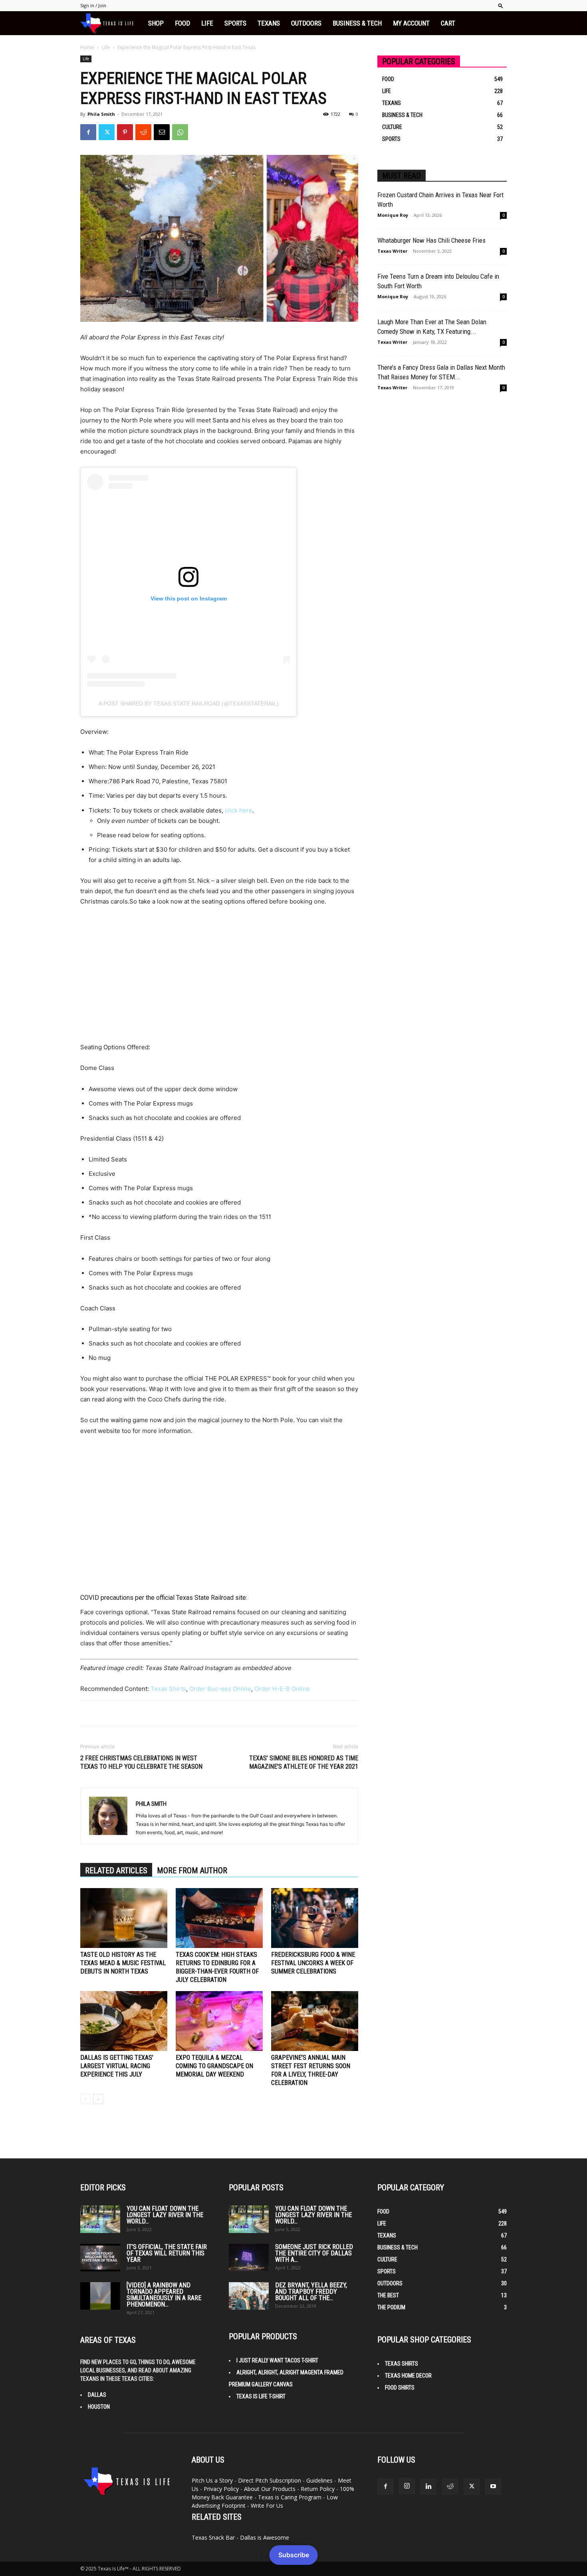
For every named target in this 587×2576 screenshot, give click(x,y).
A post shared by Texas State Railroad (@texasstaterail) (189, 703)
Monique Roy (393, 215)
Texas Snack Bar (213, 2537)
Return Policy (318, 2489)
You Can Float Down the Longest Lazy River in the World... (165, 2215)
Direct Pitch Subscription (270, 2480)
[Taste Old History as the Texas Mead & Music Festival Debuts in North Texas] (124, 1918)
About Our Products (270, 2489)
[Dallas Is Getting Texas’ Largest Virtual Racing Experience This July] (124, 2021)
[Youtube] (493, 2487)
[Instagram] (407, 2486)
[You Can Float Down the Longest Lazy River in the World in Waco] (100, 2219)
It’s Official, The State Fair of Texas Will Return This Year (167, 2253)
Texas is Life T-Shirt (261, 2396)
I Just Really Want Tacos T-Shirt (277, 2360)
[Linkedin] (428, 2487)
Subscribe (294, 2555)
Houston (99, 2407)
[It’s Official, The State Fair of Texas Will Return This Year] (100, 2258)
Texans (269, 23)
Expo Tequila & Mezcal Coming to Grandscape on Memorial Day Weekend (214, 2066)
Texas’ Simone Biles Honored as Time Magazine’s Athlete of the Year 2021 (304, 1762)
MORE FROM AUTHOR (192, 1871)
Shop (156, 23)
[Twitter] (107, 132)
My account (411, 23)
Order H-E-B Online (282, 1689)
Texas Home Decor (408, 2376)
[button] (501, 5)
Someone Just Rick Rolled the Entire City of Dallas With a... (314, 2253)
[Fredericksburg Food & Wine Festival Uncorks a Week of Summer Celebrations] (315, 1918)
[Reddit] (450, 2487)
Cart (448, 23)
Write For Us (267, 2506)
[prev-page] (85, 2099)
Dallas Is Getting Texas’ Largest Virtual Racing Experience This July (117, 2066)
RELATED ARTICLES (116, 1871)
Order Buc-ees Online (220, 1689)
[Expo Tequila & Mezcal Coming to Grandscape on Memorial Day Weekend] (219, 2021)
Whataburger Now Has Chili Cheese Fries (431, 240)
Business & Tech (357, 23)
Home (87, 47)
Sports (235, 23)
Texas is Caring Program (290, 2497)
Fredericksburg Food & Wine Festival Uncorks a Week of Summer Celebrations (313, 1963)
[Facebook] (88, 132)
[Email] (162, 132)
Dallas (97, 2395)
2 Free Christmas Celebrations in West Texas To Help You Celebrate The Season (141, 1762)
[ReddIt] (143, 132)
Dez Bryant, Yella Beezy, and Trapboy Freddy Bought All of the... (311, 2292)
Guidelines (319, 2480)
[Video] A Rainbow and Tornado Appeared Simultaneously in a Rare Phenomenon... (164, 2295)
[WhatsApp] (180, 132)
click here (239, 810)
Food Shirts (400, 2388)
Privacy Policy (221, 2489)
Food (182, 23)
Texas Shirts (168, 1689)
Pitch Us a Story (212, 2480)
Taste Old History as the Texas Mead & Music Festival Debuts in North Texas (123, 1963)
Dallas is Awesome (265, 2537)
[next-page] (98, 2099)
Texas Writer (392, 251)
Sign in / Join (93, 5)
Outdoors (306, 23)
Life (207, 23)
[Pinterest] (125, 132)
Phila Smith (101, 114)
